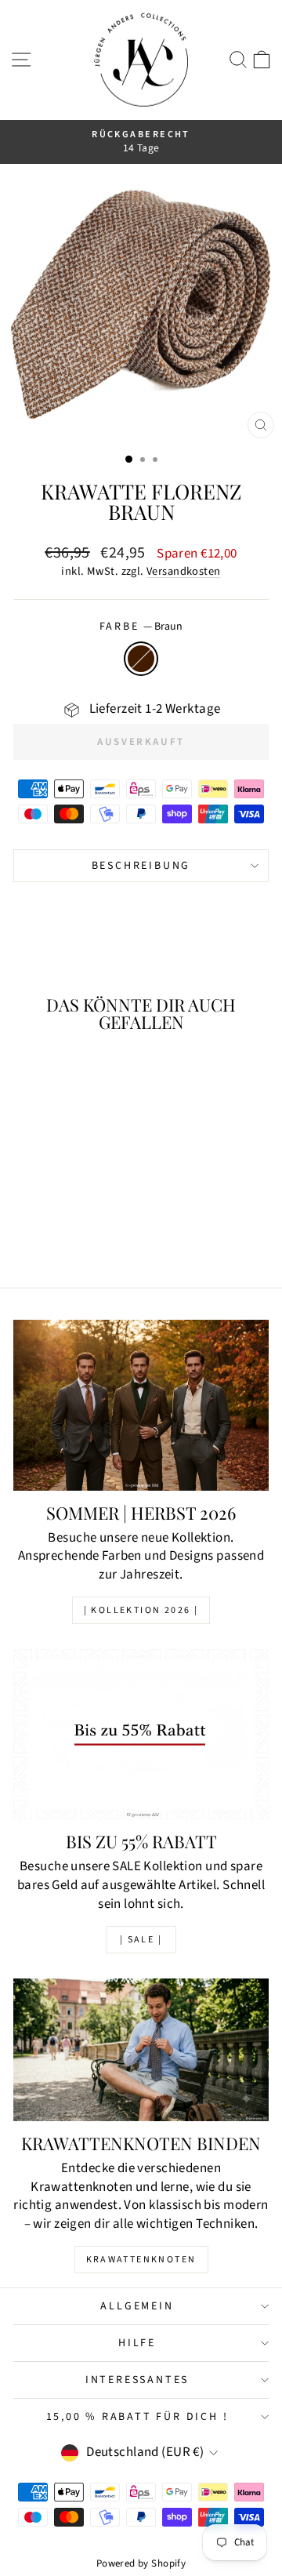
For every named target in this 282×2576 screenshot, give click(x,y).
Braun (141, 659)
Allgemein (137, 2306)
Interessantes (137, 2380)
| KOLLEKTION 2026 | (141, 1610)
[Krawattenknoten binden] (141, 2050)
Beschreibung (141, 866)
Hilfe (137, 2343)
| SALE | (141, 1940)
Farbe (141, 627)
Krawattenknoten (141, 2260)
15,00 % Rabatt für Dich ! (137, 2417)
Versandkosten (184, 571)
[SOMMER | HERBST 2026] (141, 1405)
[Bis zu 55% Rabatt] (141, 1734)
